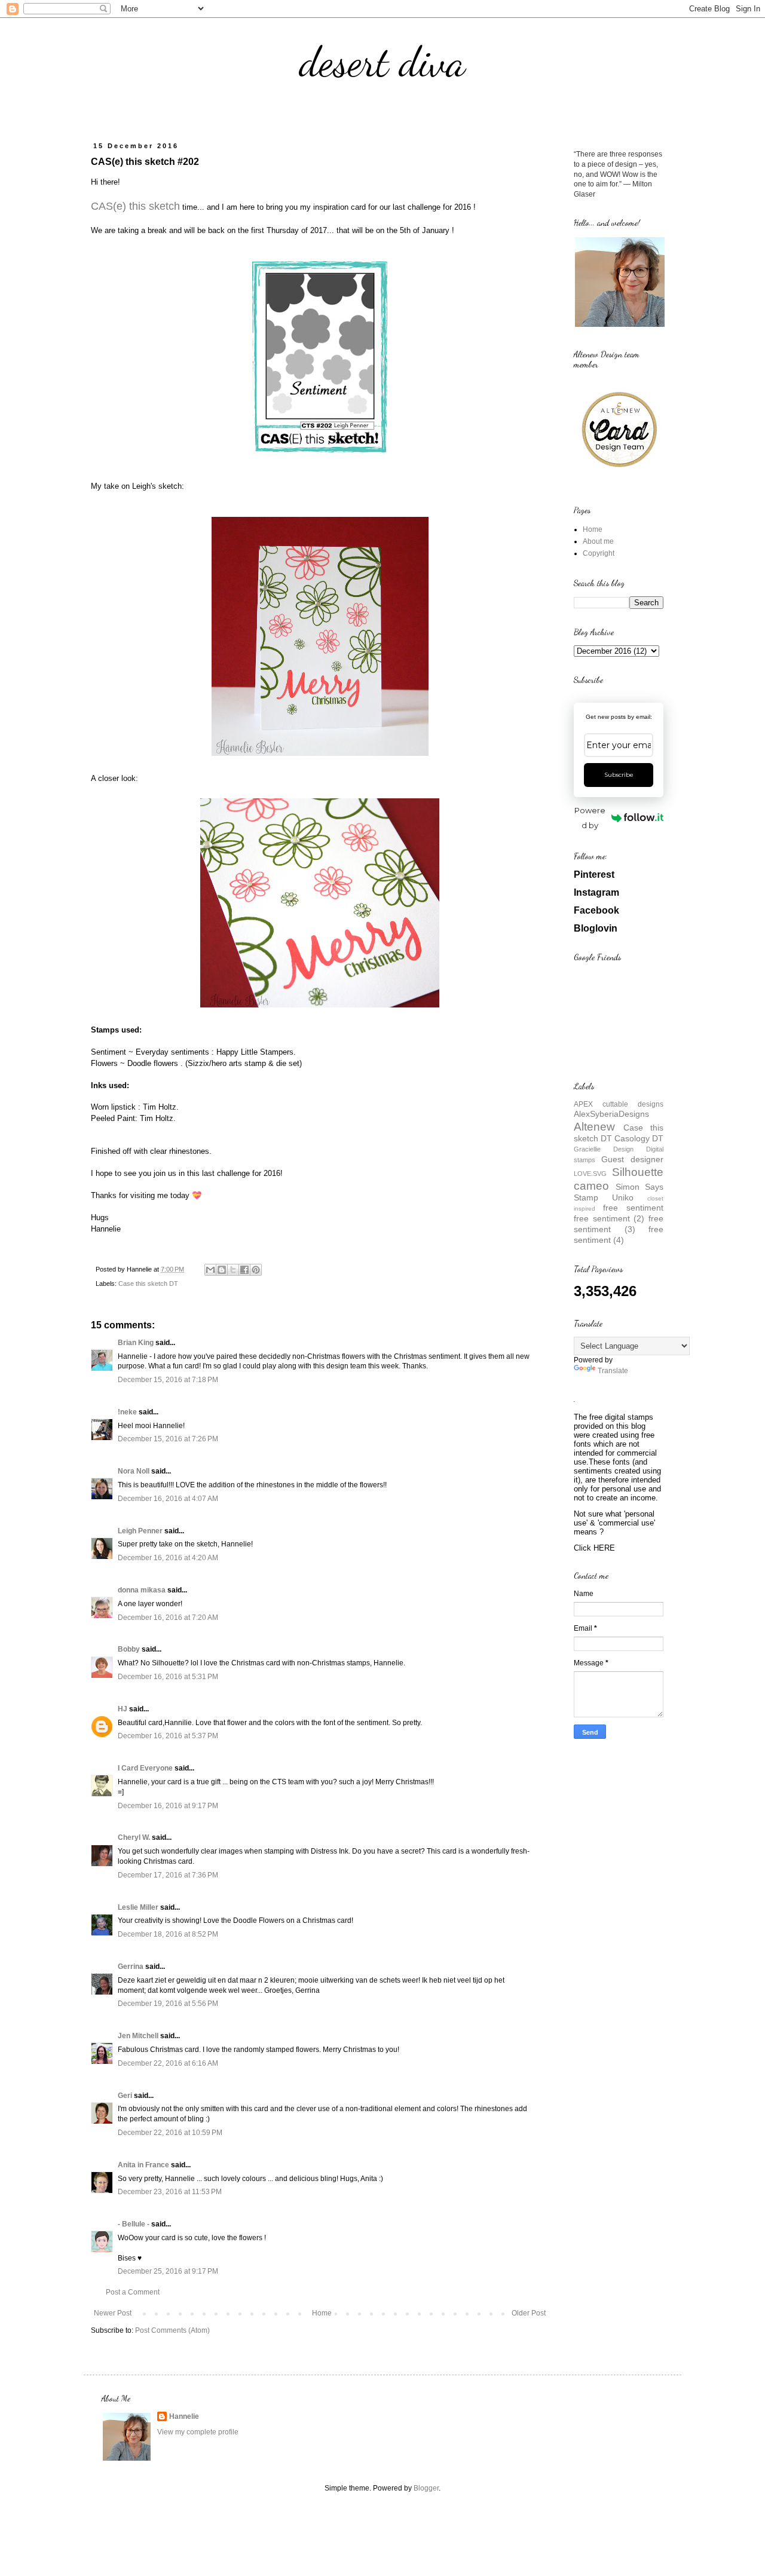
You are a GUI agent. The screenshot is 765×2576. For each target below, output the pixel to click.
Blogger (426, 2488)
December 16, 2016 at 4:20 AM (168, 1558)
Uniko (623, 1197)
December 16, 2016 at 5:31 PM (168, 1677)
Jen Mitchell (138, 2036)
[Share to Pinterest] (256, 1270)
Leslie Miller (138, 1907)
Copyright (599, 553)
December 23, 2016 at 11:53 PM (170, 2192)
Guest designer (632, 1159)
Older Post (529, 2313)
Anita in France (143, 2165)
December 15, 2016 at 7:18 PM (168, 1380)
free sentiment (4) (619, 1235)
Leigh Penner (140, 1531)
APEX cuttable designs (619, 1104)
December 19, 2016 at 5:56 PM (168, 2004)
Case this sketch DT (148, 1284)
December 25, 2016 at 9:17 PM (168, 2271)
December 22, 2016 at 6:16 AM (168, 2063)
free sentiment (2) (609, 1218)
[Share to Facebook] (244, 1270)
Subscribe (619, 775)
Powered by (590, 818)
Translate (613, 1371)
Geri (125, 2096)
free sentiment (633, 1208)
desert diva (382, 62)
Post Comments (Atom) (172, 2330)
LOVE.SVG (590, 1174)
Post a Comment (133, 2292)
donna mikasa (142, 1590)
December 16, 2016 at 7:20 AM (168, 1618)
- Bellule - (134, 2224)
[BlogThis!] (222, 1270)
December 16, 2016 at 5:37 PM (168, 1736)
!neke (127, 1412)
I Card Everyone (145, 1768)
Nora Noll (134, 1471)
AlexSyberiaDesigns (611, 1114)
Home (322, 2313)
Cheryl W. (134, 1837)
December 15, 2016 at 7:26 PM (168, 1439)
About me (598, 541)
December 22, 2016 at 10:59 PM (170, 2133)
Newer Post (113, 2313)
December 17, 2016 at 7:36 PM (168, 1875)
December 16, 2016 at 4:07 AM (168, 1499)
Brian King (136, 1343)
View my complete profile (198, 2432)
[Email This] (210, 1270)
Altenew (594, 1127)
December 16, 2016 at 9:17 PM (168, 1806)
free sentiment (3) (619, 1224)
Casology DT (639, 1138)
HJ (123, 1709)
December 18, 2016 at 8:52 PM (168, 1934)
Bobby (129, 1649)
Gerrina (131, 1967)
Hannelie (184, 2416)
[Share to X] (233, 1270)
